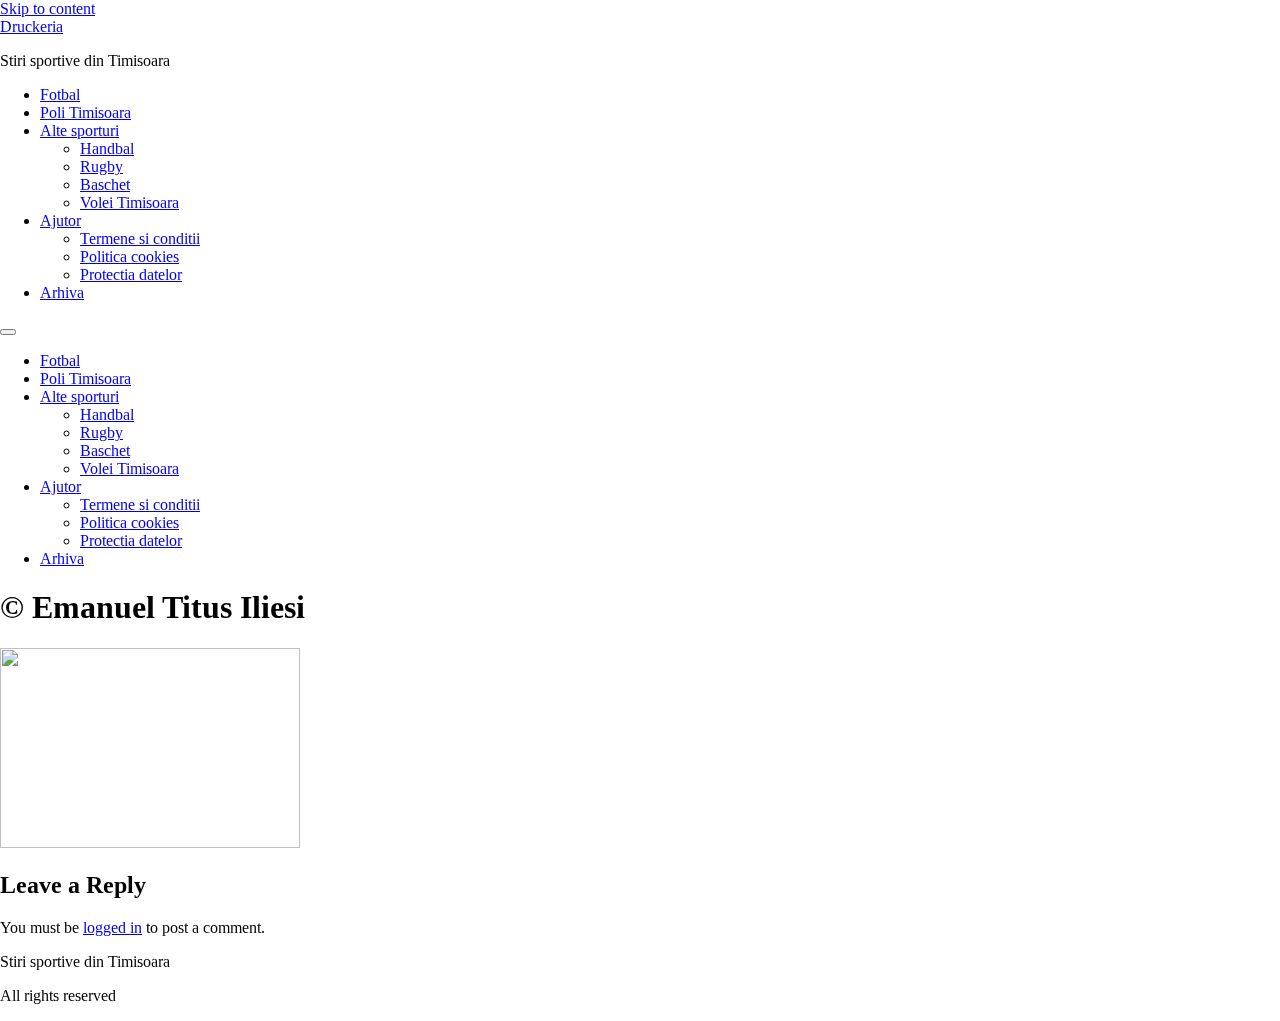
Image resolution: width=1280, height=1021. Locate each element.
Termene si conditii (140, 238)
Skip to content (47, 8)
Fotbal (60, 94)
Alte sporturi (79, 130)
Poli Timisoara (85, 112)
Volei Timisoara (129, 202)
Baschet (105, 184)
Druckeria (31, 26)
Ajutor (60, 220)
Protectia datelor (131, 274)
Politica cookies (129, 256)
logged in (112, 927)
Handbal (107, 148)
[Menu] (8, 332)
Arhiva (62, 292)
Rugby (101, 166)
